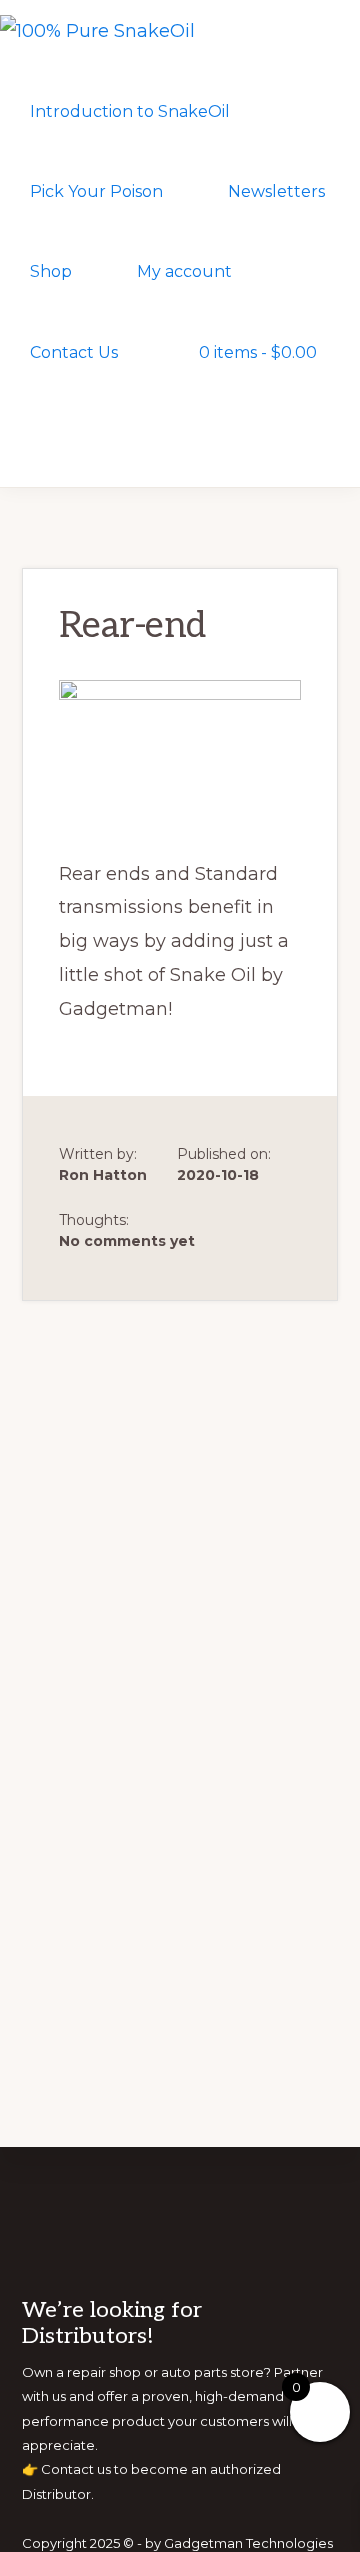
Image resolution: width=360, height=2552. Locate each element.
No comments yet (127, 1241)
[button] (34, 432)
